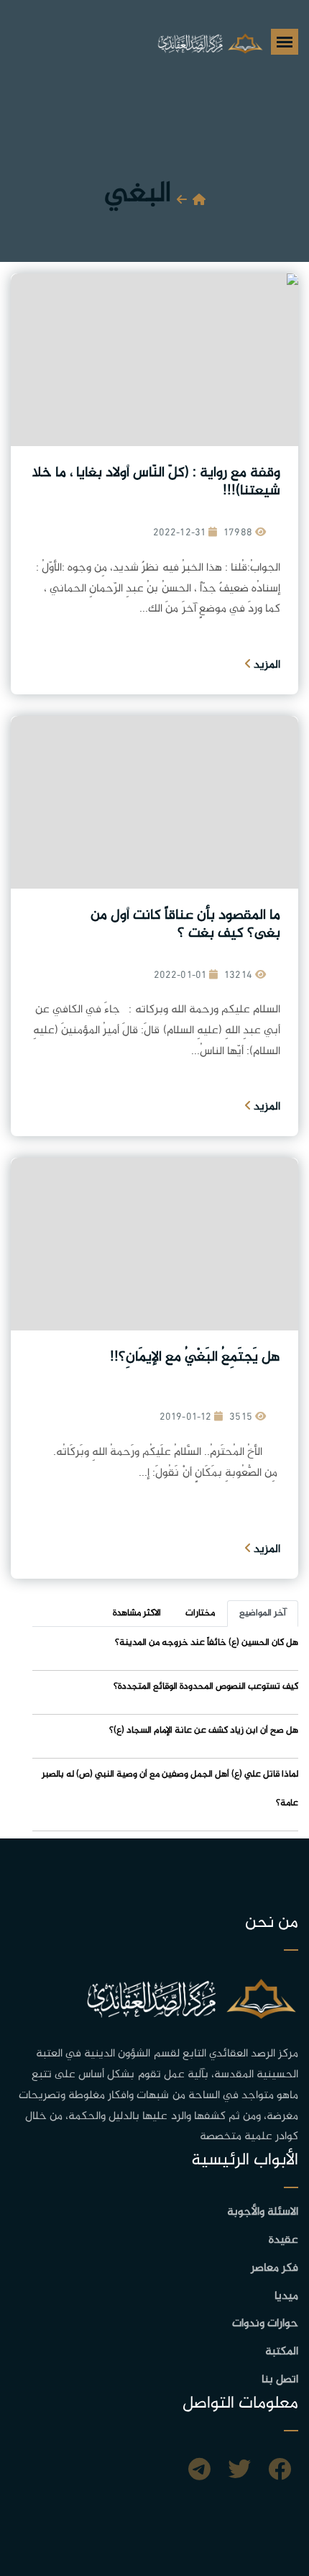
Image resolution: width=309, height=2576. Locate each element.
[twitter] (239, 2472)
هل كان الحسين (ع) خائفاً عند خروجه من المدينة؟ (207, 1643)
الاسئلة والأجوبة (263, 2212)
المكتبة (282, 2352)
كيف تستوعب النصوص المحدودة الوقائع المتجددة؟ (206, 1687)
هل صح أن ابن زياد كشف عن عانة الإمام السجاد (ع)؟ (204, 1731)
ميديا (286, 2296)
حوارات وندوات (265, 2324)
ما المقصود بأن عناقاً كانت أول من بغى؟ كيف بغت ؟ (185, 925)
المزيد (266, 665)
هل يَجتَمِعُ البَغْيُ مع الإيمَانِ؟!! (195, 1357)
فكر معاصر (275, 2268)
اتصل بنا (280, 2380)
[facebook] (280, 2472)
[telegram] (199, 2472)
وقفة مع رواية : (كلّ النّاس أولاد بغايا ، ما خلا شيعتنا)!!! (156, 482)
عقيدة (283, 2240)
